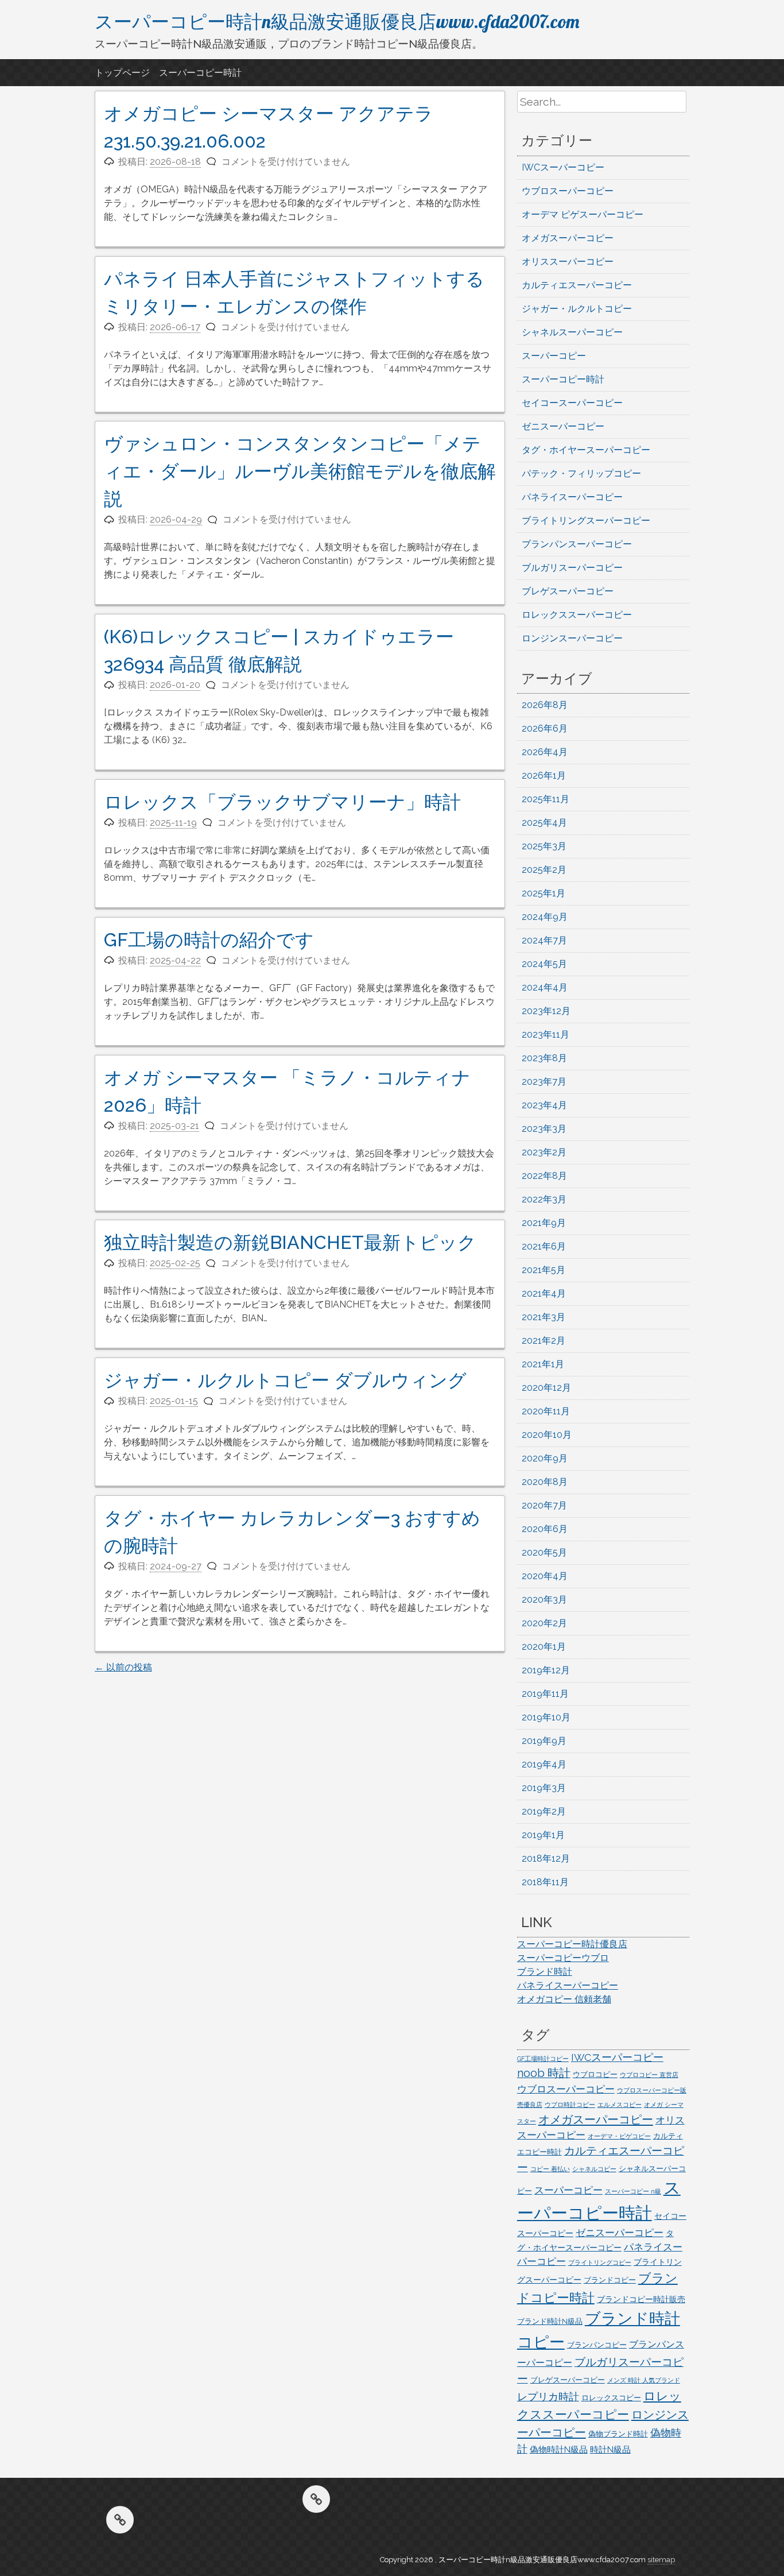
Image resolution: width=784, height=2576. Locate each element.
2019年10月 (546, 1717)
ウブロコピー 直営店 (649, 2075)
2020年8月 (545, 1482)
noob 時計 (544, 2073)
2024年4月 (545, 987)
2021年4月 (544, 1293)
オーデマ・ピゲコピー (619, 2136)
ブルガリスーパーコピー (572, 568)
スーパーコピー (554, 356)
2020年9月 (545, 1458)
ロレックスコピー (611, 2398)
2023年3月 (544, 1129)
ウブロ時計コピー (570, 2105)
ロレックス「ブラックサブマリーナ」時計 (282, 802)
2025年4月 (544, 823)
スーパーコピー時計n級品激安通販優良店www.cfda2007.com (337, 21)
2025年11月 (546, 799)
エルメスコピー (620, 2105)
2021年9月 (544, 1223)
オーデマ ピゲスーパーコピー (583, 214)
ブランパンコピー (597, 2345)
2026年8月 (545, 705)
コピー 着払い (550, 2169)
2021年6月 (544, 1246)
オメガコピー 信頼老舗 (564, 1999)
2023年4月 (544, 1105)
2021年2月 (544, 1341)
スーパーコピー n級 (633, 2191)
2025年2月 (544, 870)
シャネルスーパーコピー (572, 332)
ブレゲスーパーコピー (568, 591)
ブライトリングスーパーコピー (586, 521)
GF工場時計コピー (543, 2059)
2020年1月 (544, 1647)
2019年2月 (544, 1811)
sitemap (661, 2560)
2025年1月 (544, 893)
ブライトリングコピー (600, 2262)
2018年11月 (545, 1882)
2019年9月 (544, 1741)
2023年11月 (546, 1034)
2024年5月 (544, 964)
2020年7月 (544, 1505)
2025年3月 (544, 846)
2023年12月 (546, 1011)
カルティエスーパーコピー (577, 285)
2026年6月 (545, 728)
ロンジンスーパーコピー (572, 638)
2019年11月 (545, 1694)
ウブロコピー (595, 2074)
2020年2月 (544, 1623)
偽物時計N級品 (559, 2450)
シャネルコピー (594, 2169)
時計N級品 (610, 2450)
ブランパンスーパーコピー (577, 544)
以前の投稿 (123, 1667)
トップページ (122, 73)
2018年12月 (546, 1858)
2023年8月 (544, 1058)
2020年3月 (544, 1600)
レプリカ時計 (548, 2397)
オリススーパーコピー (568, 262)
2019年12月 (546, 1670)
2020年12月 (546, 1388)
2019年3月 (544, 1788)
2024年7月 (544, 940)
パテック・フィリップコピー (581, 473)
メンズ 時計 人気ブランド (644, 2380)
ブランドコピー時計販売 (641, 2299)
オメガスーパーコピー (568, 238)
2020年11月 (546, 1411)
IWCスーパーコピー (563, 167)
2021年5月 (544, 1270)
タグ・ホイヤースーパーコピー (586, 450)
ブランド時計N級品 (550, 2321)
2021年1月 (543, 1364)
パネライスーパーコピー (572, 497)
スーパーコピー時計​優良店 (572, 1944)
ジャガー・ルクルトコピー (577, 309)
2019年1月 (543, 1835)
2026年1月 (544, 775)
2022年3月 (544, 1199)
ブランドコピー (610, 2280)
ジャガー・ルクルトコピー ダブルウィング (285, 1380)
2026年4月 (545, 752)
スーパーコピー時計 (200, 73)
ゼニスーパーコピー (563, 426)
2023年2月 (544, 1152)
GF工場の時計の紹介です (209, 940)
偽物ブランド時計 (618, 2434)
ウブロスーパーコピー (568, 191)
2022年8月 (544, 1176)
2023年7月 (544, 1082)
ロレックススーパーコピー (577, 615)
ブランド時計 (545, 1972)
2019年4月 (544, 1764)
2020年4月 (545, 1576)
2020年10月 (547, 1435)
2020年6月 (545, 1529)
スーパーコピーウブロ (563, 1958)
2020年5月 (544, 1552)
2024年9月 (545, 917)
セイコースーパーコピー (572, 403)
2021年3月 (544, 1317)
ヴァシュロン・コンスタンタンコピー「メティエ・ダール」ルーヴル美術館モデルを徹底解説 (300, 471)
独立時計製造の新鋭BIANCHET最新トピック (290, 1242)
